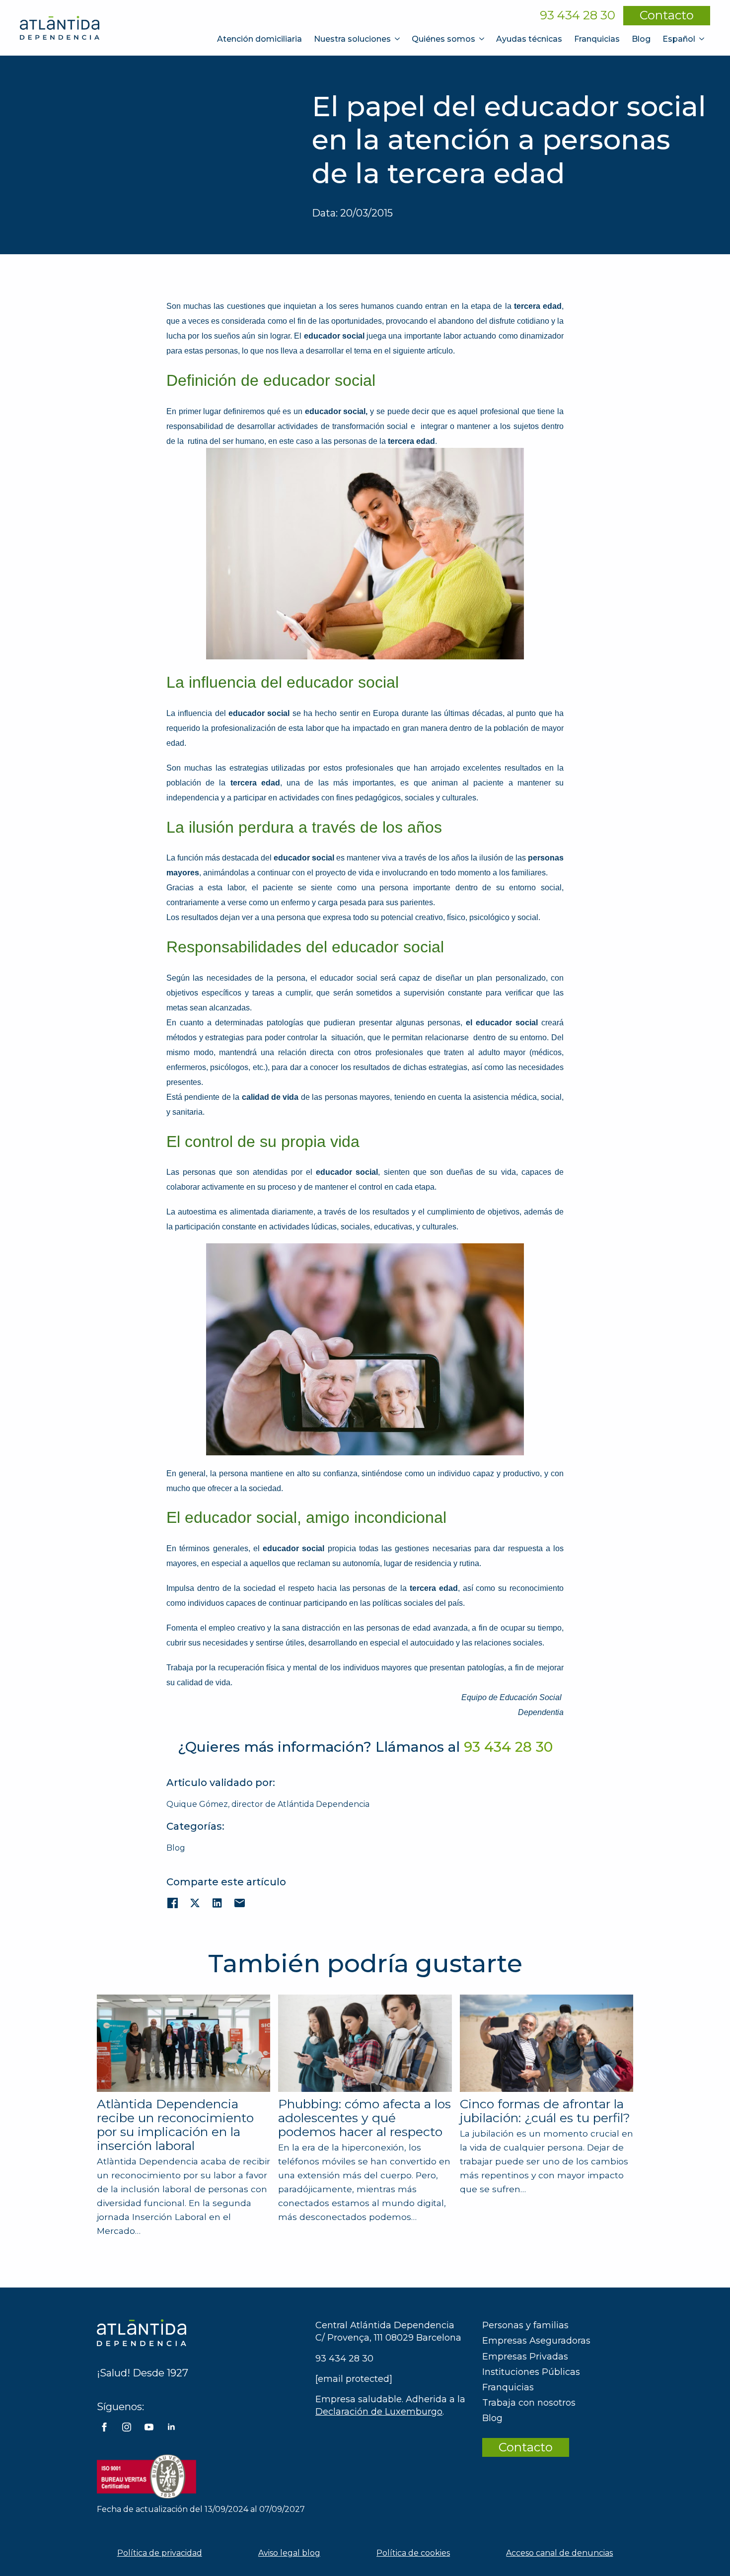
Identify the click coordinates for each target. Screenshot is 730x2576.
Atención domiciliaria (259, 39)
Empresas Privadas (525, 2357)
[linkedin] (171, 2427)
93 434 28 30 (578, 15)
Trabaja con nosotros (529, 2403)
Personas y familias (525, 2325)
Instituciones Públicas (531, 2372)
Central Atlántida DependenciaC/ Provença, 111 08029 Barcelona (388, 2331)
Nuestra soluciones (352, 39)
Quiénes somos (443, 39)
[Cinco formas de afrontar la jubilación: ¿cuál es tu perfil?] (547, 2043)
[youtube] (149, 2427)
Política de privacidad (160, 2553)
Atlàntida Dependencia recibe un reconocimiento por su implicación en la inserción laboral (175, 2125)
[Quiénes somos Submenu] (483, 39)
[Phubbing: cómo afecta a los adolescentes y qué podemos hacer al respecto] (365, 2043)
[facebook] (104, 2427)
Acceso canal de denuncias (559, 2553)
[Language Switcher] (703, 39)
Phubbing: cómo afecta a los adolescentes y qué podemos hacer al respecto (365, 2118)
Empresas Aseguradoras (536, 2341)
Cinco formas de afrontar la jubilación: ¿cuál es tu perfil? (545, 2111)
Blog (641, 39)
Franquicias (597, 39)
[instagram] (127, 2427)
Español (679, 39)
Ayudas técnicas (529, 39)
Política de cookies (413, 2553)
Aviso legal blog (289, 2553)
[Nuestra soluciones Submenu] (398, 39)
